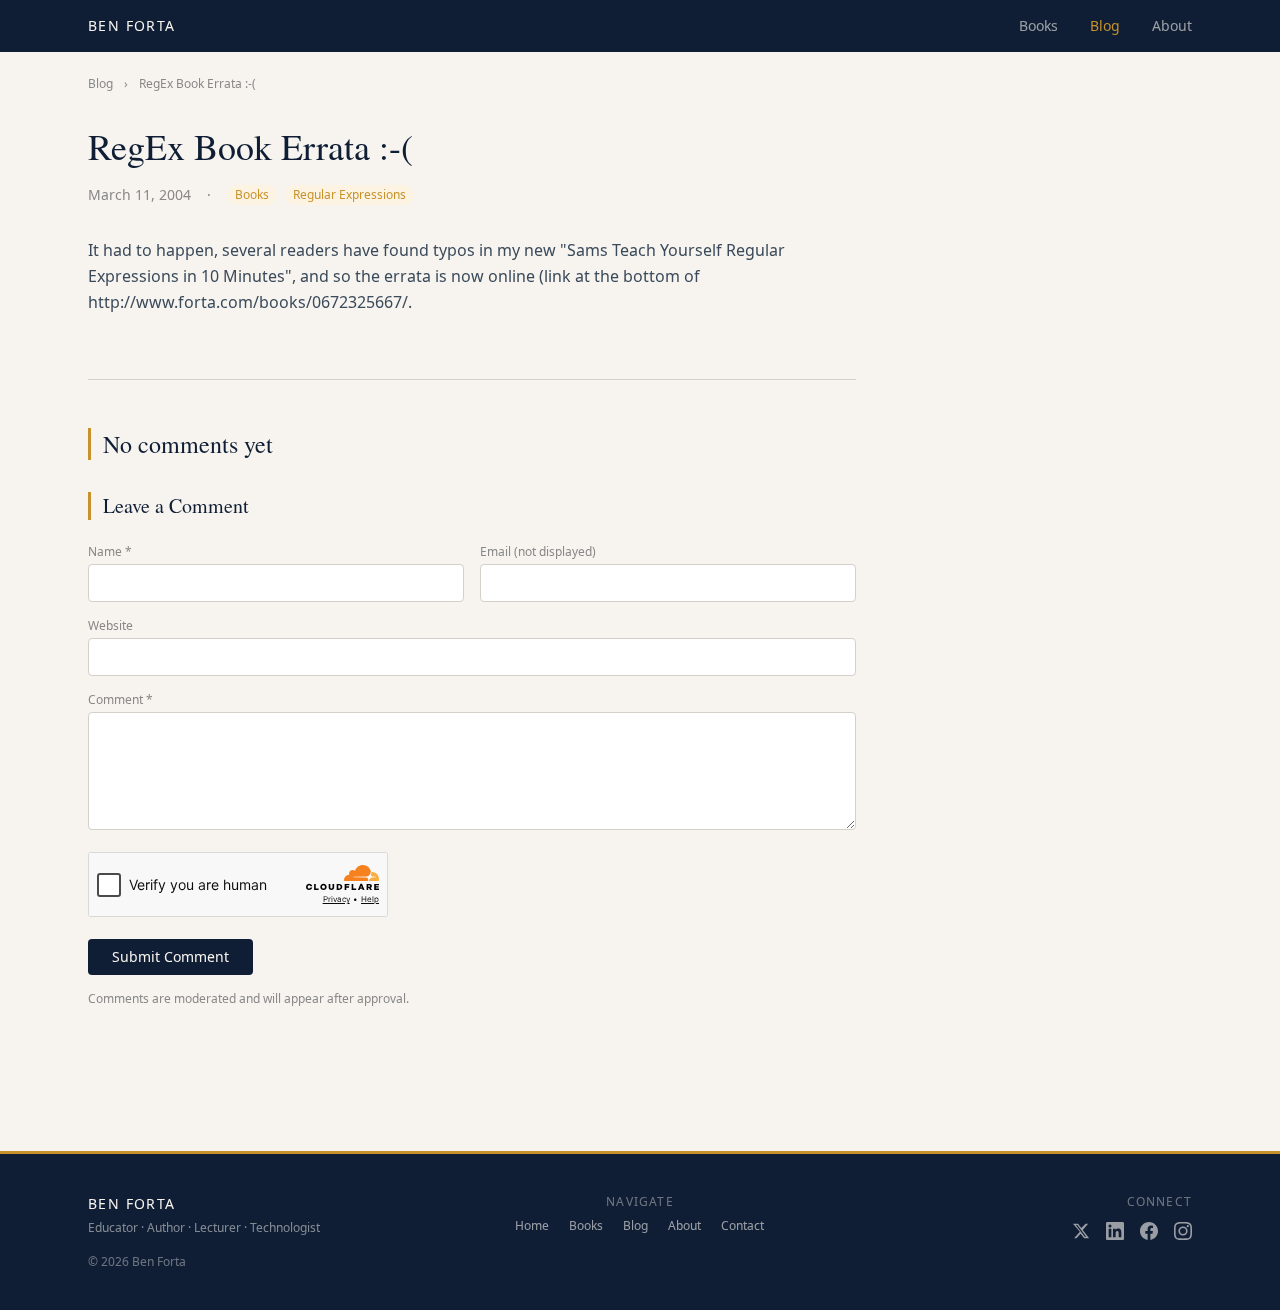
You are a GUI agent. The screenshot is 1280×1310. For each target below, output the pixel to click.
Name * (110, 552)
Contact (742, 1226)
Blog (1105, 25)
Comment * (120, 700)
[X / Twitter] (1081, 1231)
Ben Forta (132, 25)
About (1172, 25)
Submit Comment (170, 956)
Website (110, 626)
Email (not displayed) (538, 552)
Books (1038, 25)
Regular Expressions (349, 194)
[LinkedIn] (1115, 1231)
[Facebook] (1149, 1231)
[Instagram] (1183, 1231)
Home (532, 1226)
